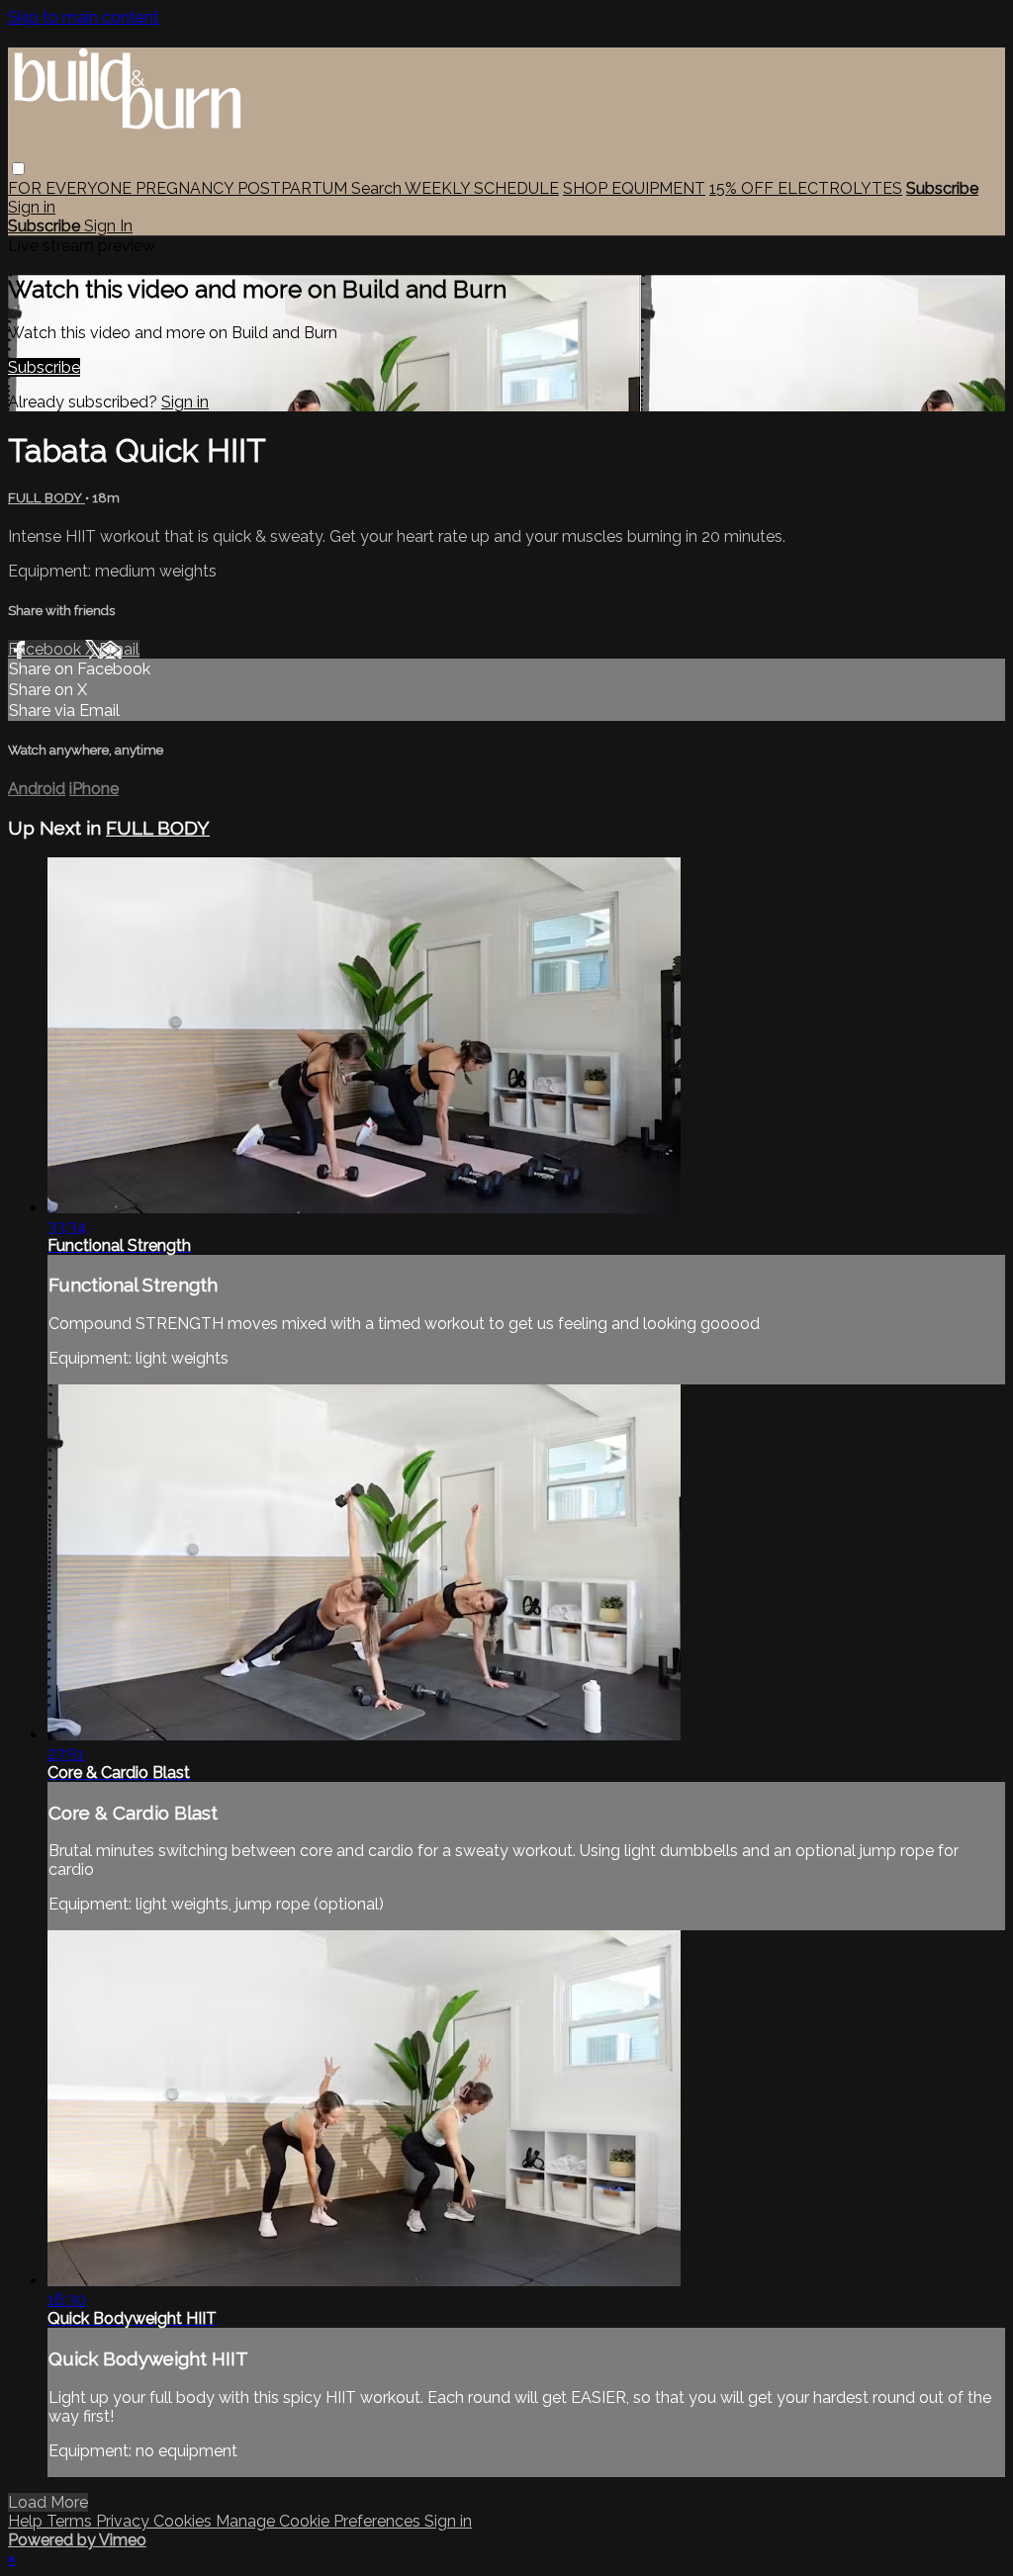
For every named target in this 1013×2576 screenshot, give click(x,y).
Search (378, 188)
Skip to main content (84, 17)
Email (119, 649)
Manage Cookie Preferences (320, 2521)
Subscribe (44, 367)
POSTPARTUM (294, 188)
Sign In (108, 226)
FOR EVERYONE (72, 188)
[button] (18, 169)
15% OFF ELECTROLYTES (806, 188)
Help (27, 2521)
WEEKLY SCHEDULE (482, 188)
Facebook (46, 649)
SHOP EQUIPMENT (634, 188)
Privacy (125, 2521)
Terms (71, 2521)
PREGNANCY (186, 188)
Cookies (184, 2521)
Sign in (32, 207)
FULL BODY (46, 498)
